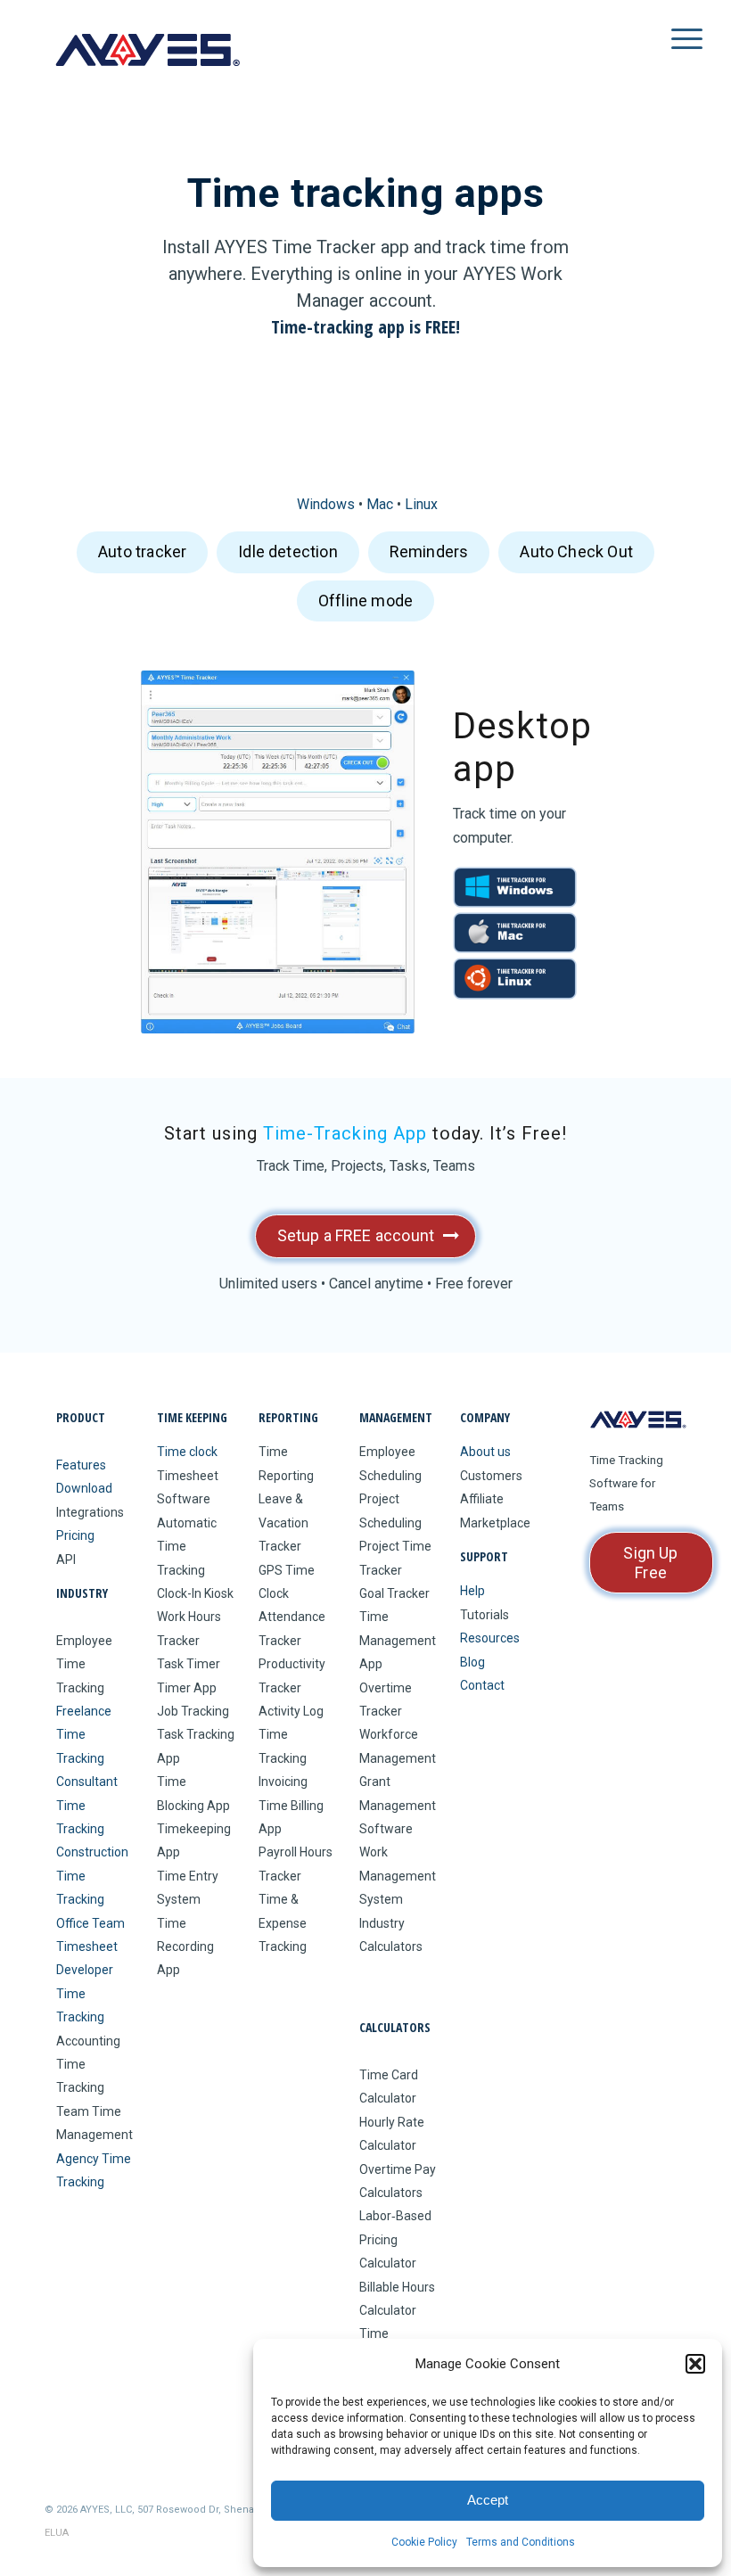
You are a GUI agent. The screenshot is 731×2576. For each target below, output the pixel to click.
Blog (472, 1662)
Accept (488, 2500)
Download (84, 1488)
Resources (490, 1638)
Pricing (75, 1535)
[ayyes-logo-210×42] (147, 50)
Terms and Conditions (521, 2542)
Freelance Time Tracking (84, 1735)
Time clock (187, 1452)
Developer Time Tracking (85, 1993)
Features (81, 1465)
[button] (695, 2364)
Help (472, 1591)
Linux (421, 504)
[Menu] (669, 50)
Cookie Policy (424, 2542)
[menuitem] (669, 50)
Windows (326, 504)
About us (485, 1452)
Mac (380, 504)
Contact (482, 1685)
